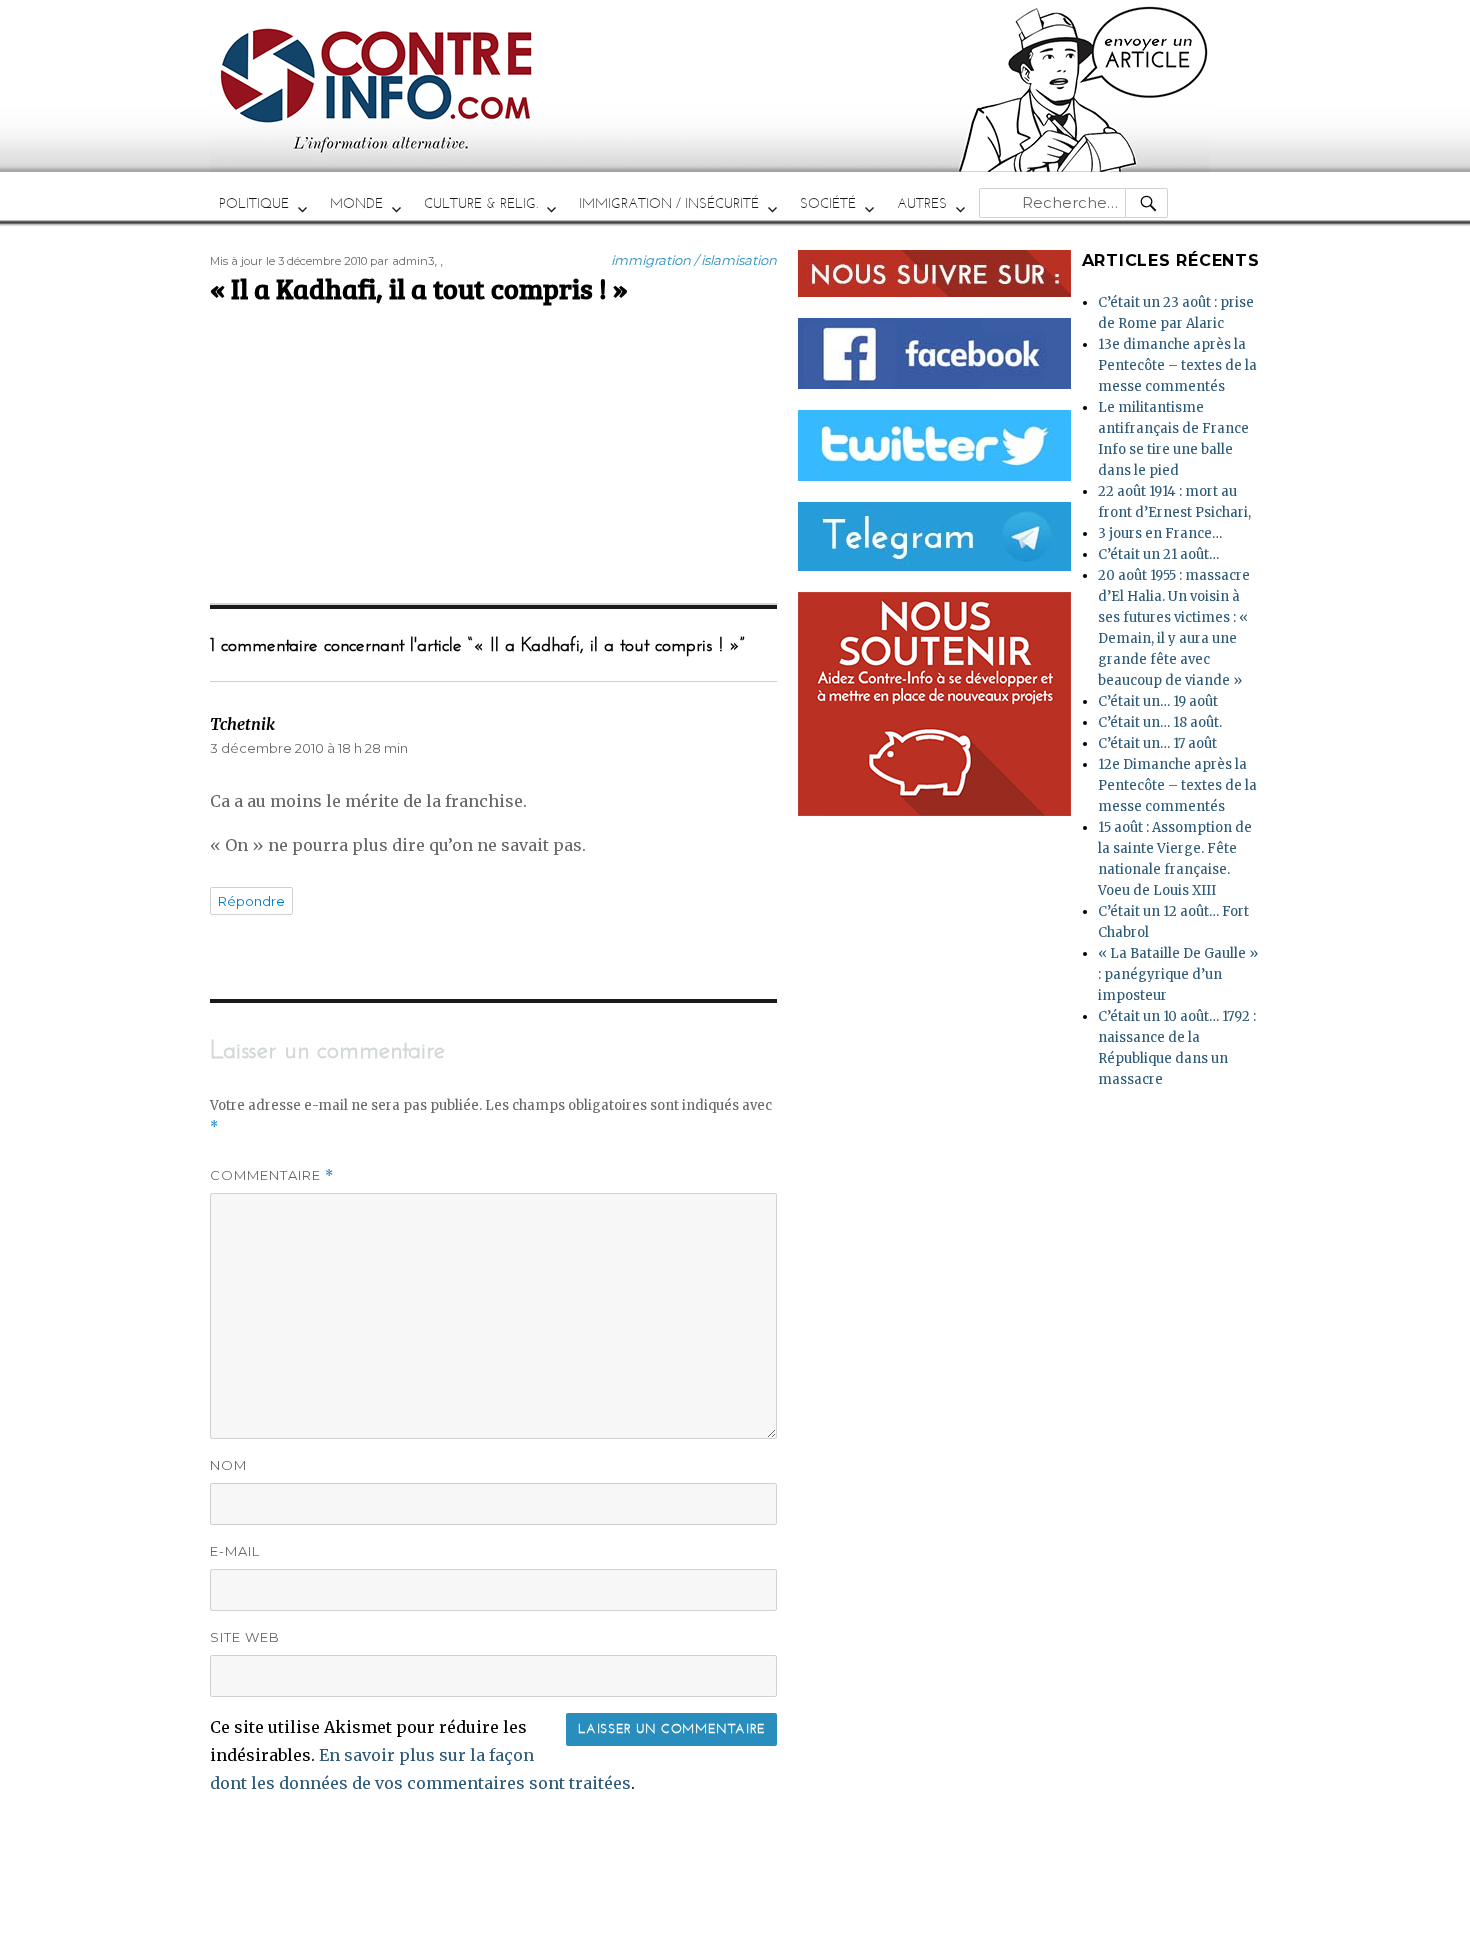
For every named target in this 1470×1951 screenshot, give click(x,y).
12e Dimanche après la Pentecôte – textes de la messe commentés (1177, 785)
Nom (228, 1465)
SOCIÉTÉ (828, 203)
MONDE (356, 203)
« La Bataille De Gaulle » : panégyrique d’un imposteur (1178, 974)
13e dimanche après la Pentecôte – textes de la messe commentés (1177, 365)
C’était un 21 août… (1158, 554)
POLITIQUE (254, 203)
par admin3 (402, 261)
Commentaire (272, 1175)
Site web (245, 1637)
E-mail (235, 1551)
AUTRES (922, 203)
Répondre (251, 901)
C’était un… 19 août (1158, 701)
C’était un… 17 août (1157, 743)
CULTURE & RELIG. (481, 203)
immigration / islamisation (694, 260)
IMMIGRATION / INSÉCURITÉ (669, 203)
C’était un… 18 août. (1160, 722)
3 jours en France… (1160, 533)
